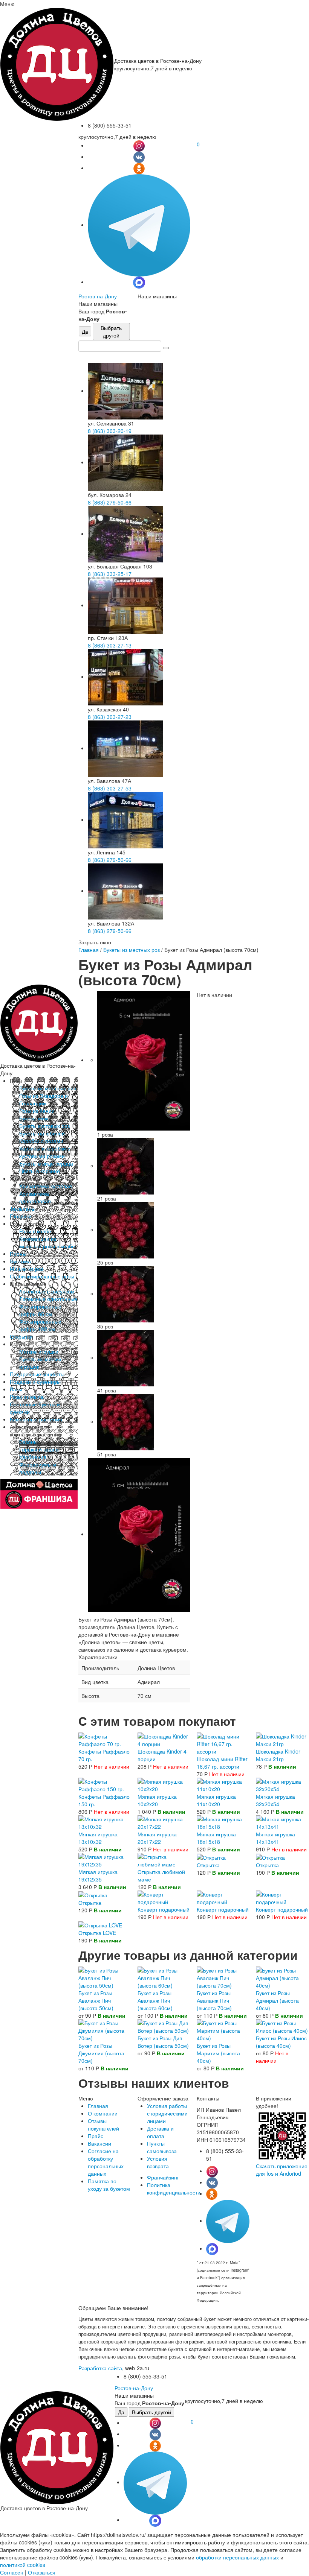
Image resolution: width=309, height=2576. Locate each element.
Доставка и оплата (160, 2132)
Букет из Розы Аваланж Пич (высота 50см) (96, 2000)
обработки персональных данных (237, 2557)
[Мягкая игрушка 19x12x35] (105, 1859)
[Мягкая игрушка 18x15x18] (223, 1822)
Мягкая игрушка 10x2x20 (157, 1800)
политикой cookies (23, 2565)
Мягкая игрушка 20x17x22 (157, 1838)
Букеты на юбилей (42, 1133)
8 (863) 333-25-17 (110, 574)
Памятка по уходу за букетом (109, 2185)
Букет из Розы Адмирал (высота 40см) (277, 2000)
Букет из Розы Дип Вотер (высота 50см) (163, 2042)
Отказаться (42, 2572)
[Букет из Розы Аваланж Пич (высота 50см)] (105, 1977)
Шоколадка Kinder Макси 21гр (278, 1755)
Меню (7, 4)
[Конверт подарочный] (164, 1897)
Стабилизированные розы (42, 1276)
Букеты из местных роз (47, 1088)
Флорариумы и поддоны (38, 1468)
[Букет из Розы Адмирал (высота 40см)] (282, 1977)
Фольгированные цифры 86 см (40, 1310)
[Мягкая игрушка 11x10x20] (223, 1784)
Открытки (21, 1336)
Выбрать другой (111, 331)
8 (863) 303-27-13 (110, 645)
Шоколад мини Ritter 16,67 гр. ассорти (222, 1763)
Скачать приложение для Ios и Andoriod (282, 2170)
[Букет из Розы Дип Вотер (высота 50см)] (164, 2026)
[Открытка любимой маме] (164, 1859)
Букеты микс (34, 1118)
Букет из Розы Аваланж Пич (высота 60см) (155, 2000)
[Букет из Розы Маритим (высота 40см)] (223, 2030)
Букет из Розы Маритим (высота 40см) (218, 2053)
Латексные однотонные (48, 1299)
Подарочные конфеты (37, 1374)
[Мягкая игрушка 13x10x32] (105, 1822)
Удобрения (33, 1457)
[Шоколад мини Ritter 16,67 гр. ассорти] (223, 1743)
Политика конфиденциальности (174, 2188)
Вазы (16, 1389)
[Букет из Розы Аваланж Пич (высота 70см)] (223, 1977)
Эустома (20, 1261)
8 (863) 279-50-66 (110, 502)
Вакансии (99, 2143)
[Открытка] (211, 1857)
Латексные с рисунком (47, 1291)
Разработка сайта (100, 2368)
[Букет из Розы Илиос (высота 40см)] (282, 2026)
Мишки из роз (27, 1269)
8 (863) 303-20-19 (110, 431)
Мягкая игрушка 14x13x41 (275, 1838)
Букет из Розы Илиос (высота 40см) (281, 2042)
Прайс (96, 2136)
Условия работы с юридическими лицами (167, 2113)
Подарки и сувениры (35, 1381)
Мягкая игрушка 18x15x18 (216, 1838)
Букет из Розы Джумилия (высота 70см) (101, 2053)
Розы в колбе (35, 1231)
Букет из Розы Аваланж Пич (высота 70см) (214, 2000)
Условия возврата (158, 2162)
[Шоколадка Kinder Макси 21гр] (282, 1739)
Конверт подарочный (164, 1909)
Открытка (208, 1865)
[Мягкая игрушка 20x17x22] (164, 1822)
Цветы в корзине (40, 1171)
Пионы (18, 1254)
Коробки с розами (41, 1141)
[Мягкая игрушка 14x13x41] (282, 1822)
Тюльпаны (23, 1208)
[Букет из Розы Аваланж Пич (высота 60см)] (164, 1977)
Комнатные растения (36, 1419)
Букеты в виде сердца (46, 1163)
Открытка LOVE (97, 1933)
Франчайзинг (163, 2177)
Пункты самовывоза (162, 2147)
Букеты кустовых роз (44, 1126)
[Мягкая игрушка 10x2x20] (164, 1784)
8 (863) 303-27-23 (110, 717)
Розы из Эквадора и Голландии (44, 1099)
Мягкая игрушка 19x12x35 (98, 1875)
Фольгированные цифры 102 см (40, 1325)
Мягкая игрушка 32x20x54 (275, 1800)
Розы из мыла (27, 1397)
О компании (103, 2113)
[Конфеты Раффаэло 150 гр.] (105, 1784)
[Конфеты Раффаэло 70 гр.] (105, 1739)
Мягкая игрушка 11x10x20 (216, 1800)
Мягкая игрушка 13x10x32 (98, 1838)
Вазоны (28, 1442)
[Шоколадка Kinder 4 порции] (164, 1739)
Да (85, 331)
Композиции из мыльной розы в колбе (47, 1242)
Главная (89, 950)
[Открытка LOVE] (100, 1924)
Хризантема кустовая (46, 1186)
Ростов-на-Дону (98, 296)
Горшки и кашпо (39, 1449)
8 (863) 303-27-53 (110, 788)
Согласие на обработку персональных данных (106, 2162)
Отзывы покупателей (103, 2125)
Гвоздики (21, 1216)
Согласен (12, 2572)
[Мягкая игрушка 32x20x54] (282, 1784)
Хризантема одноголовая (35, 1197)
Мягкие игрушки (39, 1351)
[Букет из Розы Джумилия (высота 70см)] (105, 2030)
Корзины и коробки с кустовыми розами (45, 1152)
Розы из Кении (37, 1111)
